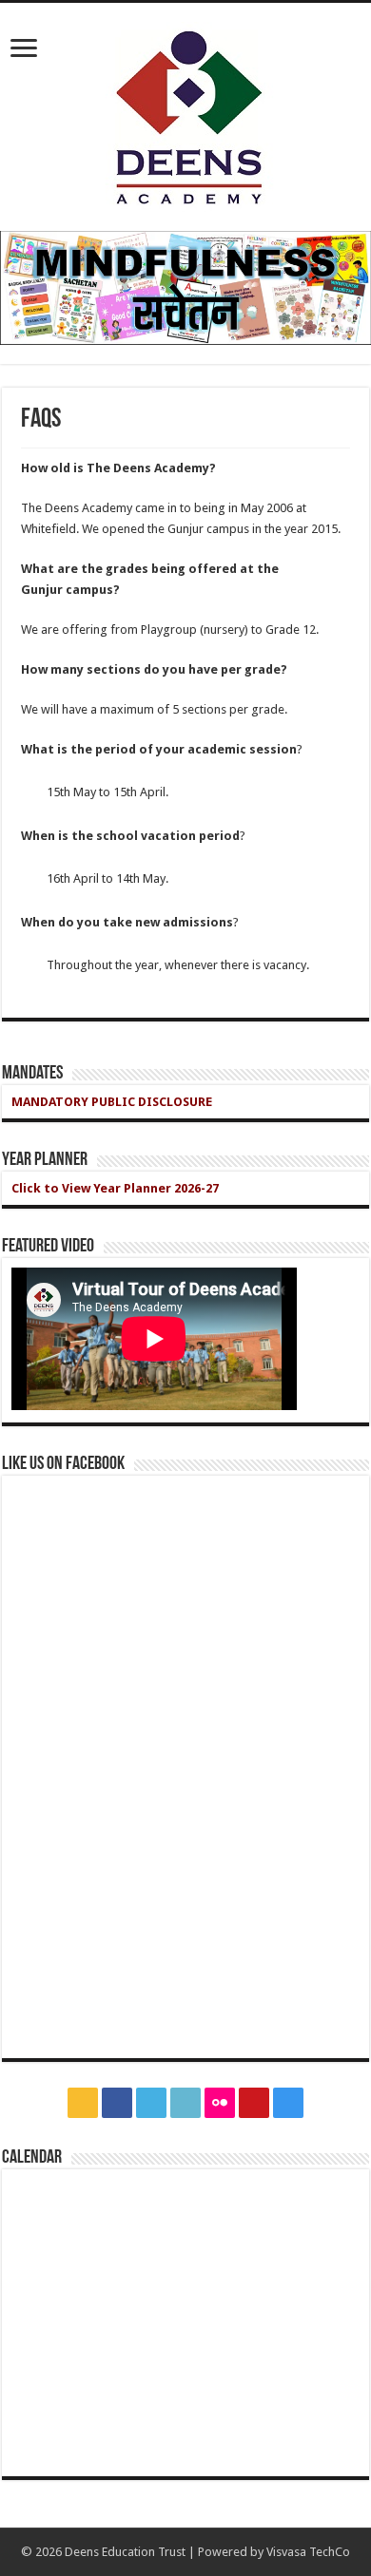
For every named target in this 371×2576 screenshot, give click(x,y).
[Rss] (83, 2103)
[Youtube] (254, 2103)
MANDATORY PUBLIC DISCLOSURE (112, 1102)
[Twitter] (151, 2103)
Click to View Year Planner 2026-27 (115, 1188)
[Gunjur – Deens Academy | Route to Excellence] (185, 113)
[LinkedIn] (185, 2103)
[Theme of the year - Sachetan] (185, 287)
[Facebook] (117, 2103)
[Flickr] (220, 2103)
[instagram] (288, 2103)
